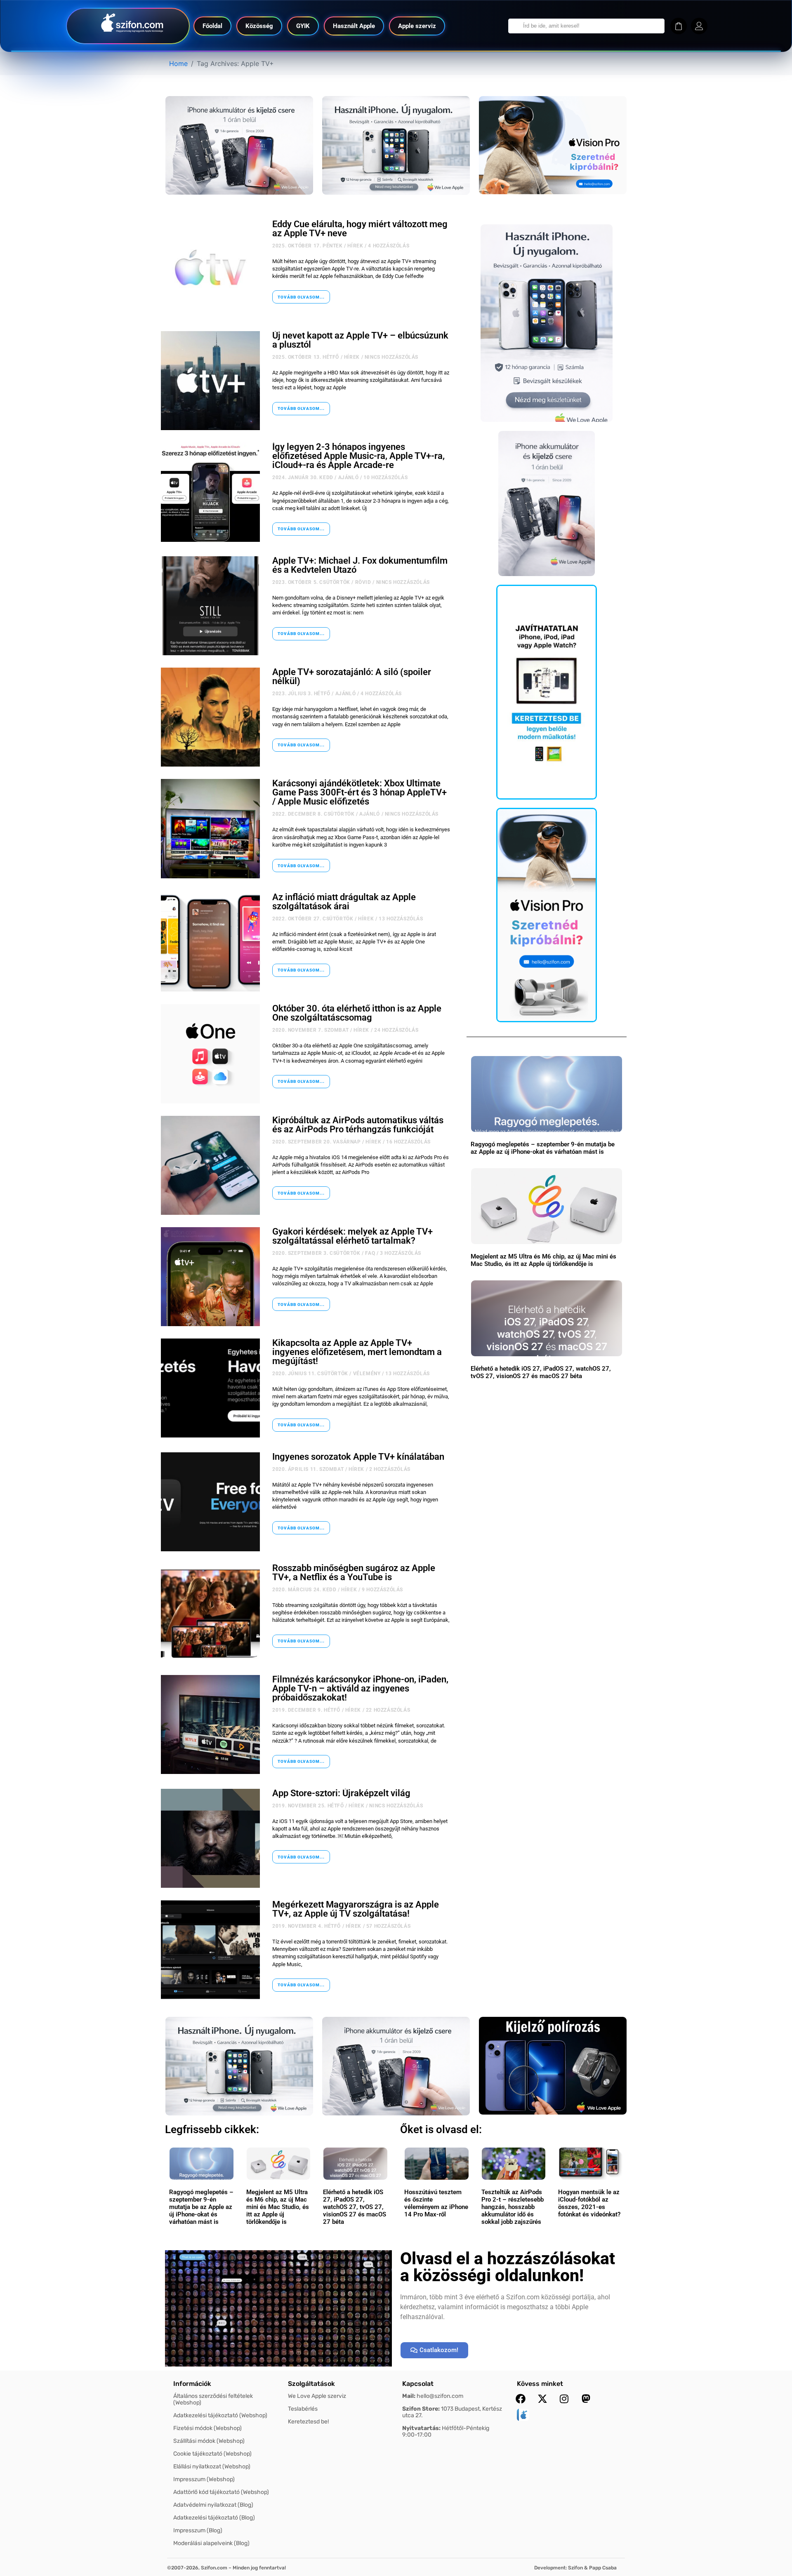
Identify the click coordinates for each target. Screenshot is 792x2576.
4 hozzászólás (389, 246)
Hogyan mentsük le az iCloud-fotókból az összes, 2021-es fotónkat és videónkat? (589, 2203)
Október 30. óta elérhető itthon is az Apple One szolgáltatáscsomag (357, 1013)
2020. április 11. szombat (308, 1469)
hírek (355, 246)
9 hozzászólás (382, 1590)
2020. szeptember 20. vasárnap (316, 1142)
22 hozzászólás (388, 1710)
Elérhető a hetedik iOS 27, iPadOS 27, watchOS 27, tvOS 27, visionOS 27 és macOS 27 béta (541, 1372)
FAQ (370, 1253)
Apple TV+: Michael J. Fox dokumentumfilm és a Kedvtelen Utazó (360, 565)
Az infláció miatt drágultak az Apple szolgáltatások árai (344, 902)
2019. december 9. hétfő (306, 1710)
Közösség (259, 26)
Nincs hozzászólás (391, 357)
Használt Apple (354, 26)
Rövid (363, 582)
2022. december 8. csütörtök (313, 814)
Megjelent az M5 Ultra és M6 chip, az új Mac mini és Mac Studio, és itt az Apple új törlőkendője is (543, 1260)
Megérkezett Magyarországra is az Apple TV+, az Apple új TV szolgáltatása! (356, 1909)
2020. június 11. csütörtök (310, 1374)
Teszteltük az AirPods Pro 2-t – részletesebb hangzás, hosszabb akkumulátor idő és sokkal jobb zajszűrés (513, 2207)
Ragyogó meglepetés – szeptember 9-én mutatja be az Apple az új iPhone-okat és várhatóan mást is (543, 1148)
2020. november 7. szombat (310, 1030)
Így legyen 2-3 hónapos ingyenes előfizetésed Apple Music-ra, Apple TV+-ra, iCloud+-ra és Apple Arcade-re (358, 456)
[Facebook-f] (521, 2399)
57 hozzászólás (388, 1926)
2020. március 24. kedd (304, 1590)
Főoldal (212, 26)
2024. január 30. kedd (303, 478)
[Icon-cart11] (679, 26)
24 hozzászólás (396, 1030)
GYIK (303, 26)
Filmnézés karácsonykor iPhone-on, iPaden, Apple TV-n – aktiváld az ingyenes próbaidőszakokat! (360, 1688)
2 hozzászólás (390, 1469)
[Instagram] (564, 2399)
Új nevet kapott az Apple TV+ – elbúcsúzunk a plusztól (360, 340)
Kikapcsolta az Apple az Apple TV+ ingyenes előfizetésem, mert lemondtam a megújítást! (357, 1352)
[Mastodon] (586, 2399)
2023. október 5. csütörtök (311, 582)
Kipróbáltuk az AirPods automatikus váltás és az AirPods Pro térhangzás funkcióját (358, 1125)
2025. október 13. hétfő (306, 357)
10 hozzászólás (385, 478)
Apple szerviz (417, 26)
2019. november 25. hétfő (308, 1806)
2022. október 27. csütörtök (313, 919)
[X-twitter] (542, 2399)
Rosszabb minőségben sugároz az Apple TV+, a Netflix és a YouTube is (354, 1573)
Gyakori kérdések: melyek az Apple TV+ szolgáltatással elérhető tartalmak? (352, 1236)
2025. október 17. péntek (307, 246)
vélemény (367, 1374)
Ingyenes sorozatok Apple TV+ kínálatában (358, 1457)
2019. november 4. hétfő (306, 1926)
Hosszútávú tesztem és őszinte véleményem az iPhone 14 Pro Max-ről (436, 2203)
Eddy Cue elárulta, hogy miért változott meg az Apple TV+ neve (360, 229)
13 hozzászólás (401, 919)
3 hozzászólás (401, 1253)
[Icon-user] (699, 26)
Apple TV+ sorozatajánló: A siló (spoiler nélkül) (352, 676)
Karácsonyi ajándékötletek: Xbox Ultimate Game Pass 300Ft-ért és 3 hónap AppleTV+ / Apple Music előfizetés (359, 792)
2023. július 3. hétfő (301, 694)
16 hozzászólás (408, 1142)
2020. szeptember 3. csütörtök (316, 1253)
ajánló (349, 478)
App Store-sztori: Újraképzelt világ (341, 1793)
